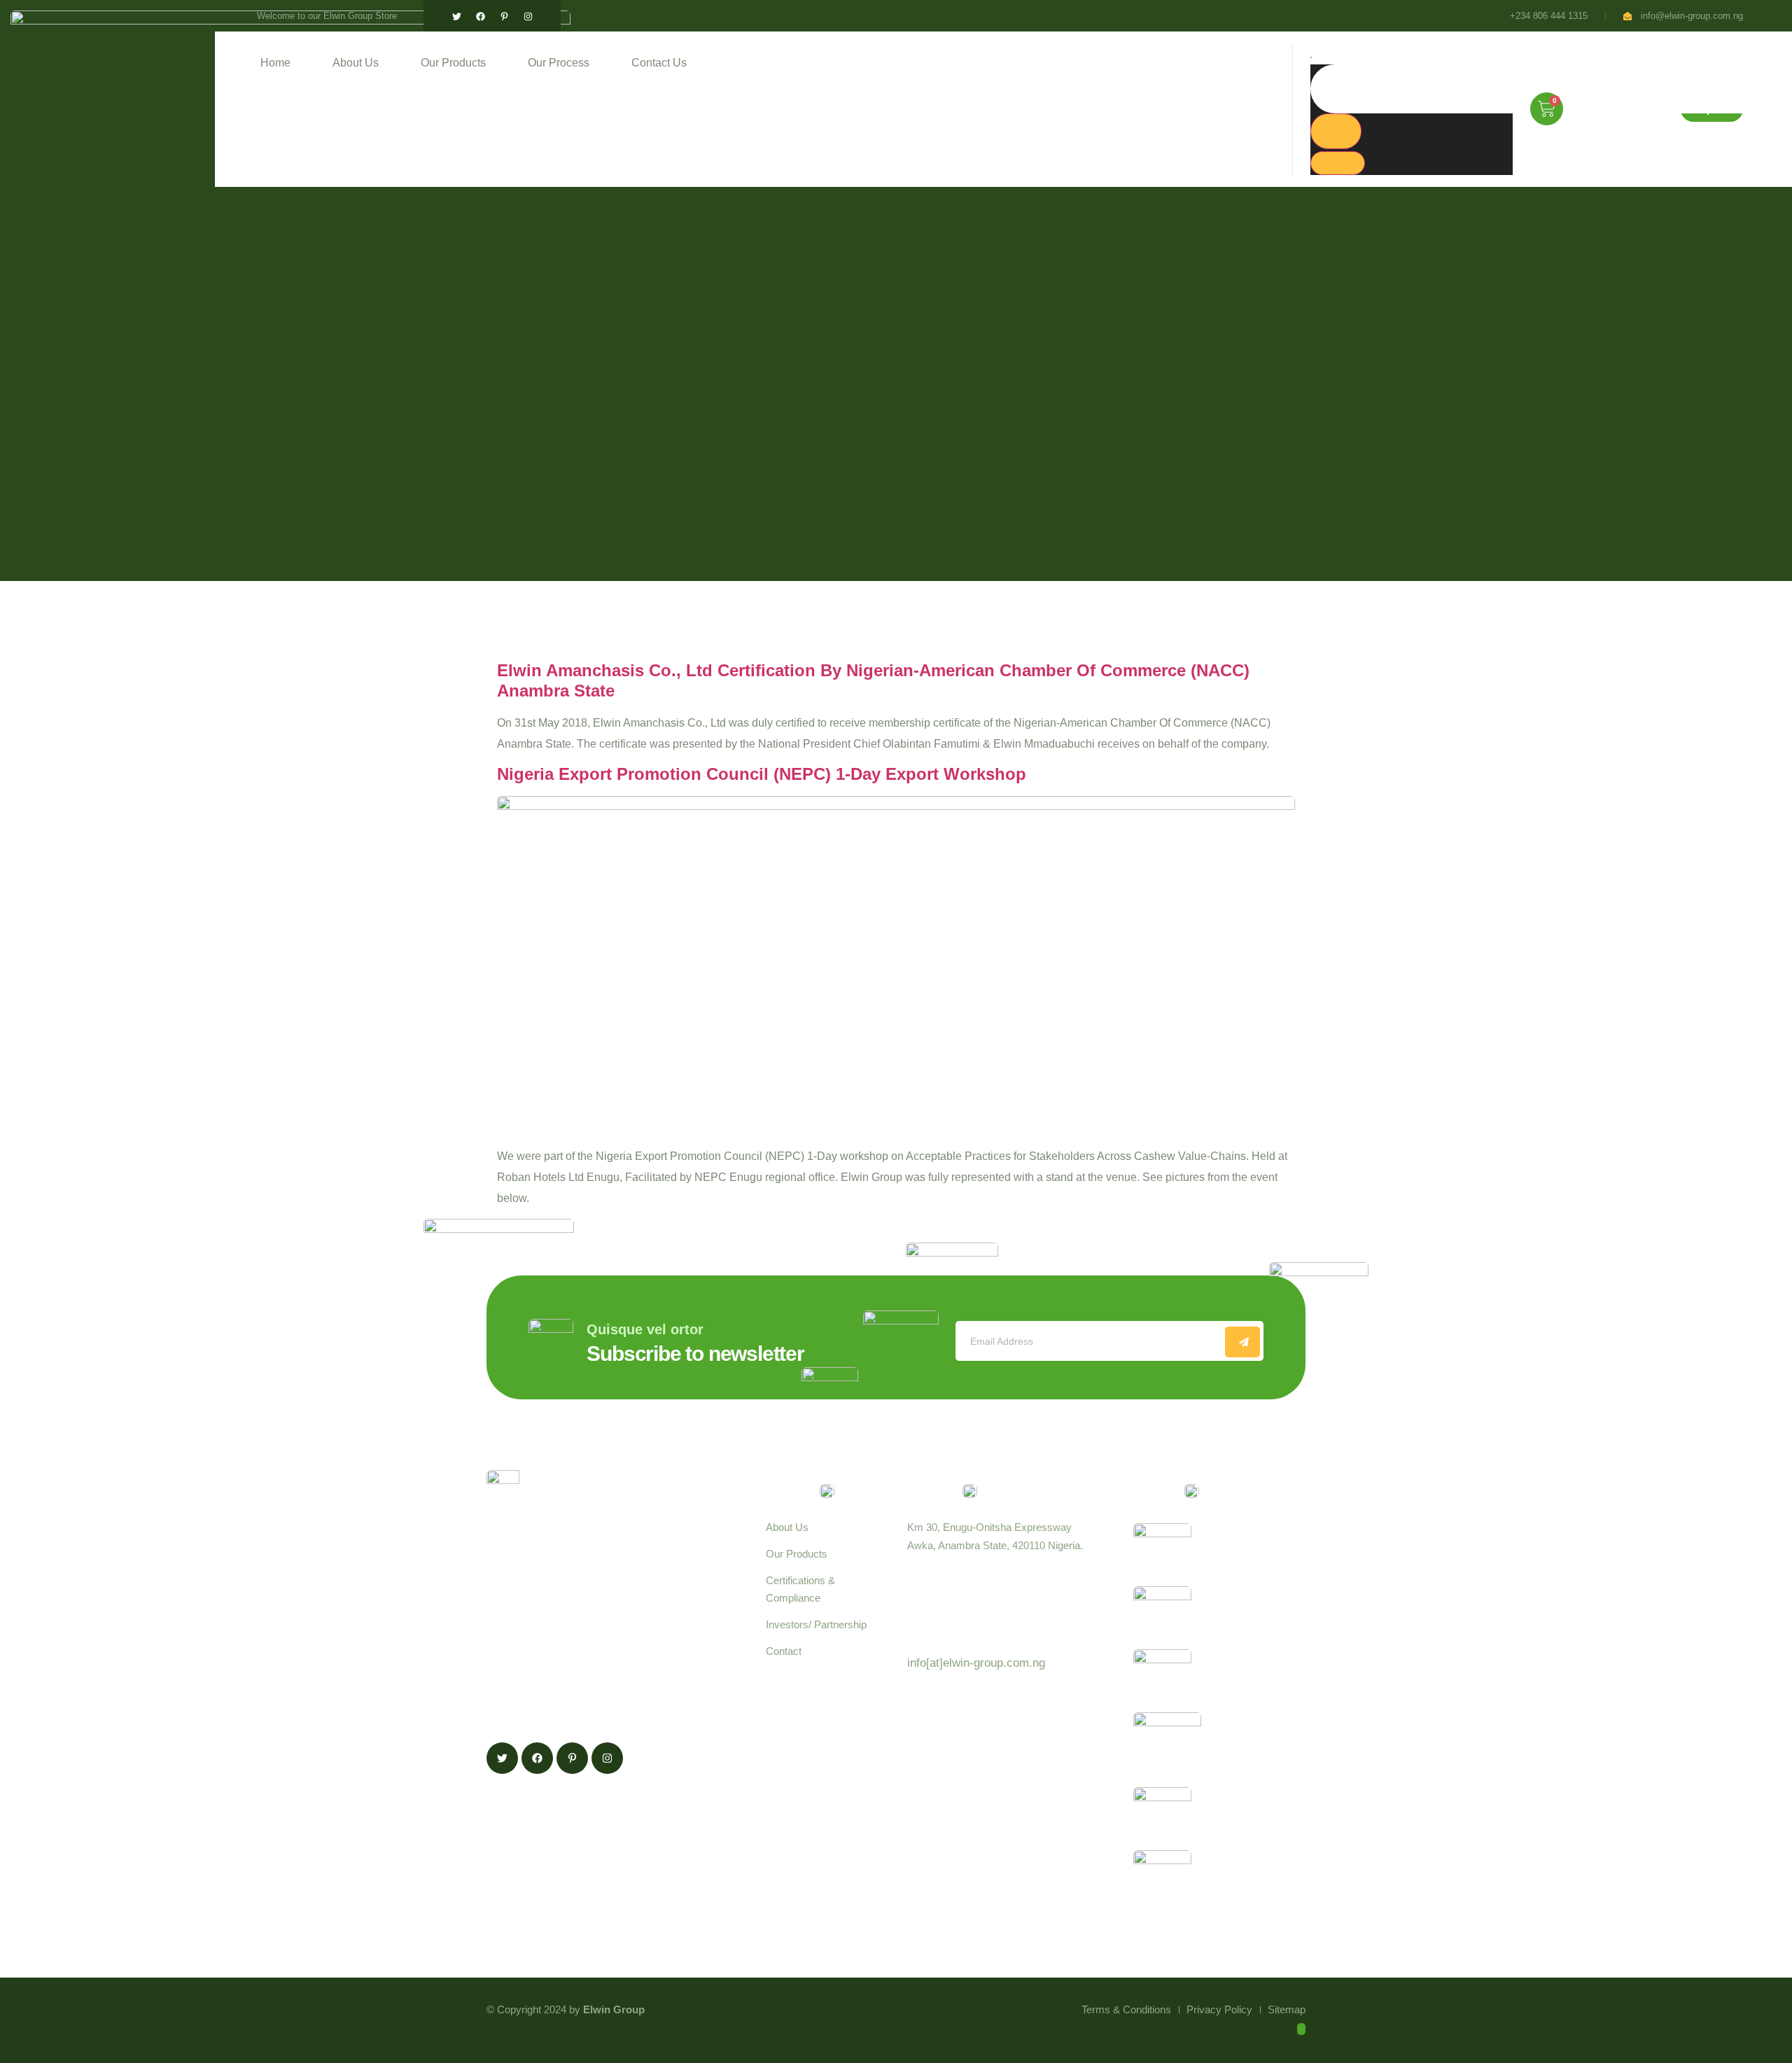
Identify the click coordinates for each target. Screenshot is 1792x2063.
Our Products (453, 63)
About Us (356, 63)
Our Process (559, 63)
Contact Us (659, 63)
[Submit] (1242, 1342)
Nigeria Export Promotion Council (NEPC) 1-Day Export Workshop (762, 774)
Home (275, 63)
